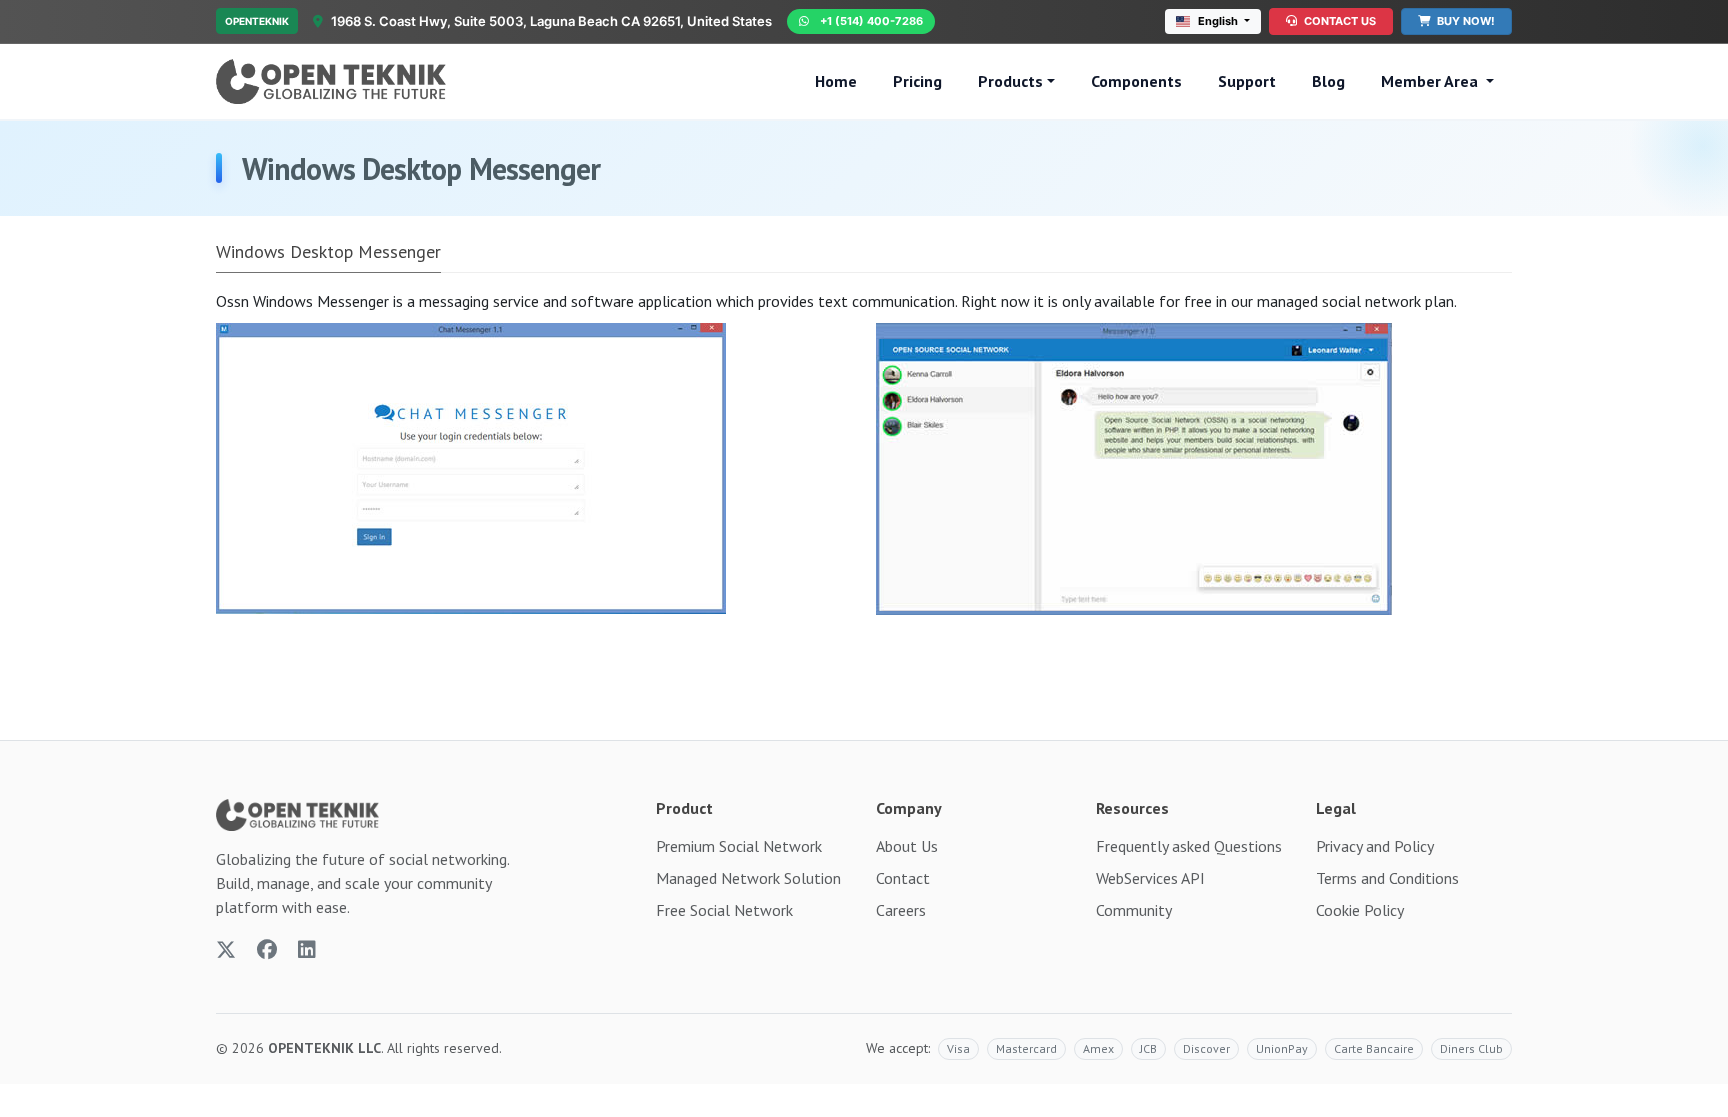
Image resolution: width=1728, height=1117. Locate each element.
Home (836, 81)
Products (1010, 81)
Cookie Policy (1360, 910)
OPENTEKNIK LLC (324, 1048)
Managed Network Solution (748, 878)
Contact (903, 878)
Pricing (917, 81)
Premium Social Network (739, 846)
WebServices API (1150, 878)
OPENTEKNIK (257, 21)
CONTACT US (1338, 21)
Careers (901, 910)
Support (1247, 81)
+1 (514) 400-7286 (871, 21)
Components (1136, 81)
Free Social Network (724, 910)
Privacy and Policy (1375, 846)
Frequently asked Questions (1189, 846)
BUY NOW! (1464, 21)
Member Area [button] (1431, 81)
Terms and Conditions (1387, 878)
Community (1134, 910)
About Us (907, 846)
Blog (1328, 81)
